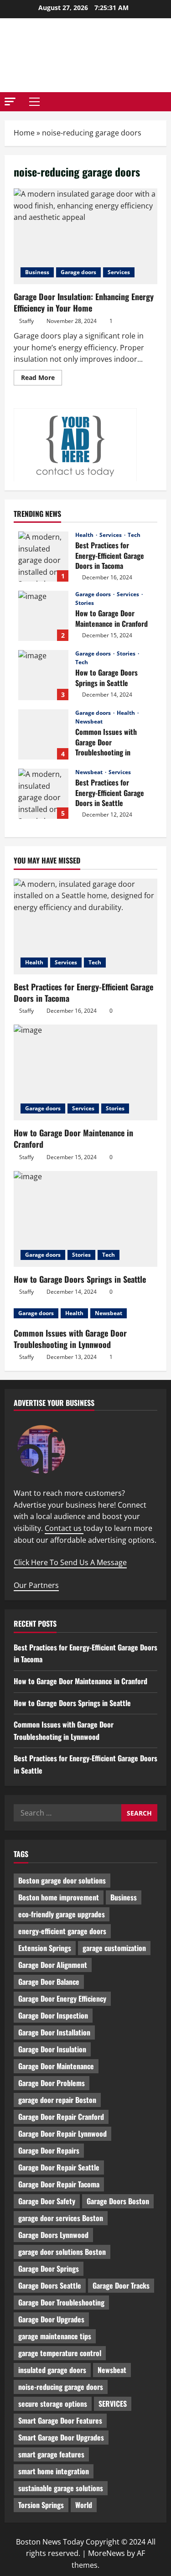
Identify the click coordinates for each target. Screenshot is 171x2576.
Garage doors (78, 272)
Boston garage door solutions (62, 1880)
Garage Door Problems (52, 2083)
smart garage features (51, 2454)
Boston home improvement (59, 1897)
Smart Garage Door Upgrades (61, 2437)
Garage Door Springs (49, 2269)
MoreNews (106, 2553)
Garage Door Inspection (53, 2015)
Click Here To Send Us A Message (70, 1562)
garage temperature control (60, 2353)
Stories (85, 603)
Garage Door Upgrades (51, 2319)
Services (119, 272)
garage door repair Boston (57, 2100)
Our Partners (36, 1585)
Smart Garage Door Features (60, 2420)
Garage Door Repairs (49, 2150)
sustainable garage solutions (61, 2488)
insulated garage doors (52, 2370)
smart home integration (54, 2471)
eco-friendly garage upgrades (62, 1914)
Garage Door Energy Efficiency (62, 1998)
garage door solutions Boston (62, 2252)
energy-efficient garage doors (62, 1931)
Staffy (26, 321)
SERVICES (113, 2404)
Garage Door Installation (54, 2032)
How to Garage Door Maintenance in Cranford (43, 616)
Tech (134, 535)
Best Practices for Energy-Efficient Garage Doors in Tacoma (43, 557)
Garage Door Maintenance (56, 2066)
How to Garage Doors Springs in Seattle (43, 675)
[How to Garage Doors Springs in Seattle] (85, 1219)
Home (24, 133)
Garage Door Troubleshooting (61, 2302)
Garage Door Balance (49, 1982)
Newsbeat (89, 722)
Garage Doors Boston (118, 2201)
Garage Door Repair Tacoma (59, 2184)
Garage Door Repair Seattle (59, 2167)
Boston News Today (86, 55)
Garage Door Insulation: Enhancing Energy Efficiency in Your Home (85, 236)
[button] (10, 101)
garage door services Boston (61, 2218)
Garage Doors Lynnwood (53, 2235)
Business (37, 272)
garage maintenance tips (55, 2336)
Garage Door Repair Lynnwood (62, 2134)
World (84, 2505)
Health (85, 535)
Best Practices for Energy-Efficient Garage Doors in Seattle (43, 794)
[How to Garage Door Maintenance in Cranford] (85, 1072)
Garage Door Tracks (121, 2285)
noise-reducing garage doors (61, 2387)
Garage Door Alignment (53, 1965)
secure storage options (53, 2404)
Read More (41, 379)
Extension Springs (45, 1948)
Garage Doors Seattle (50, 2285)
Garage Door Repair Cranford (61, 2117)
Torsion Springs (41, 2505)
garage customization (114, 1948)
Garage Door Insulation (52, 2049)
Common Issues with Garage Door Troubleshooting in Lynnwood (43, 734)
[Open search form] (164, 102)
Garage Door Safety (47, 2201)
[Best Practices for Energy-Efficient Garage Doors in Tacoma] (85, 926)
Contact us (64, 1528)
